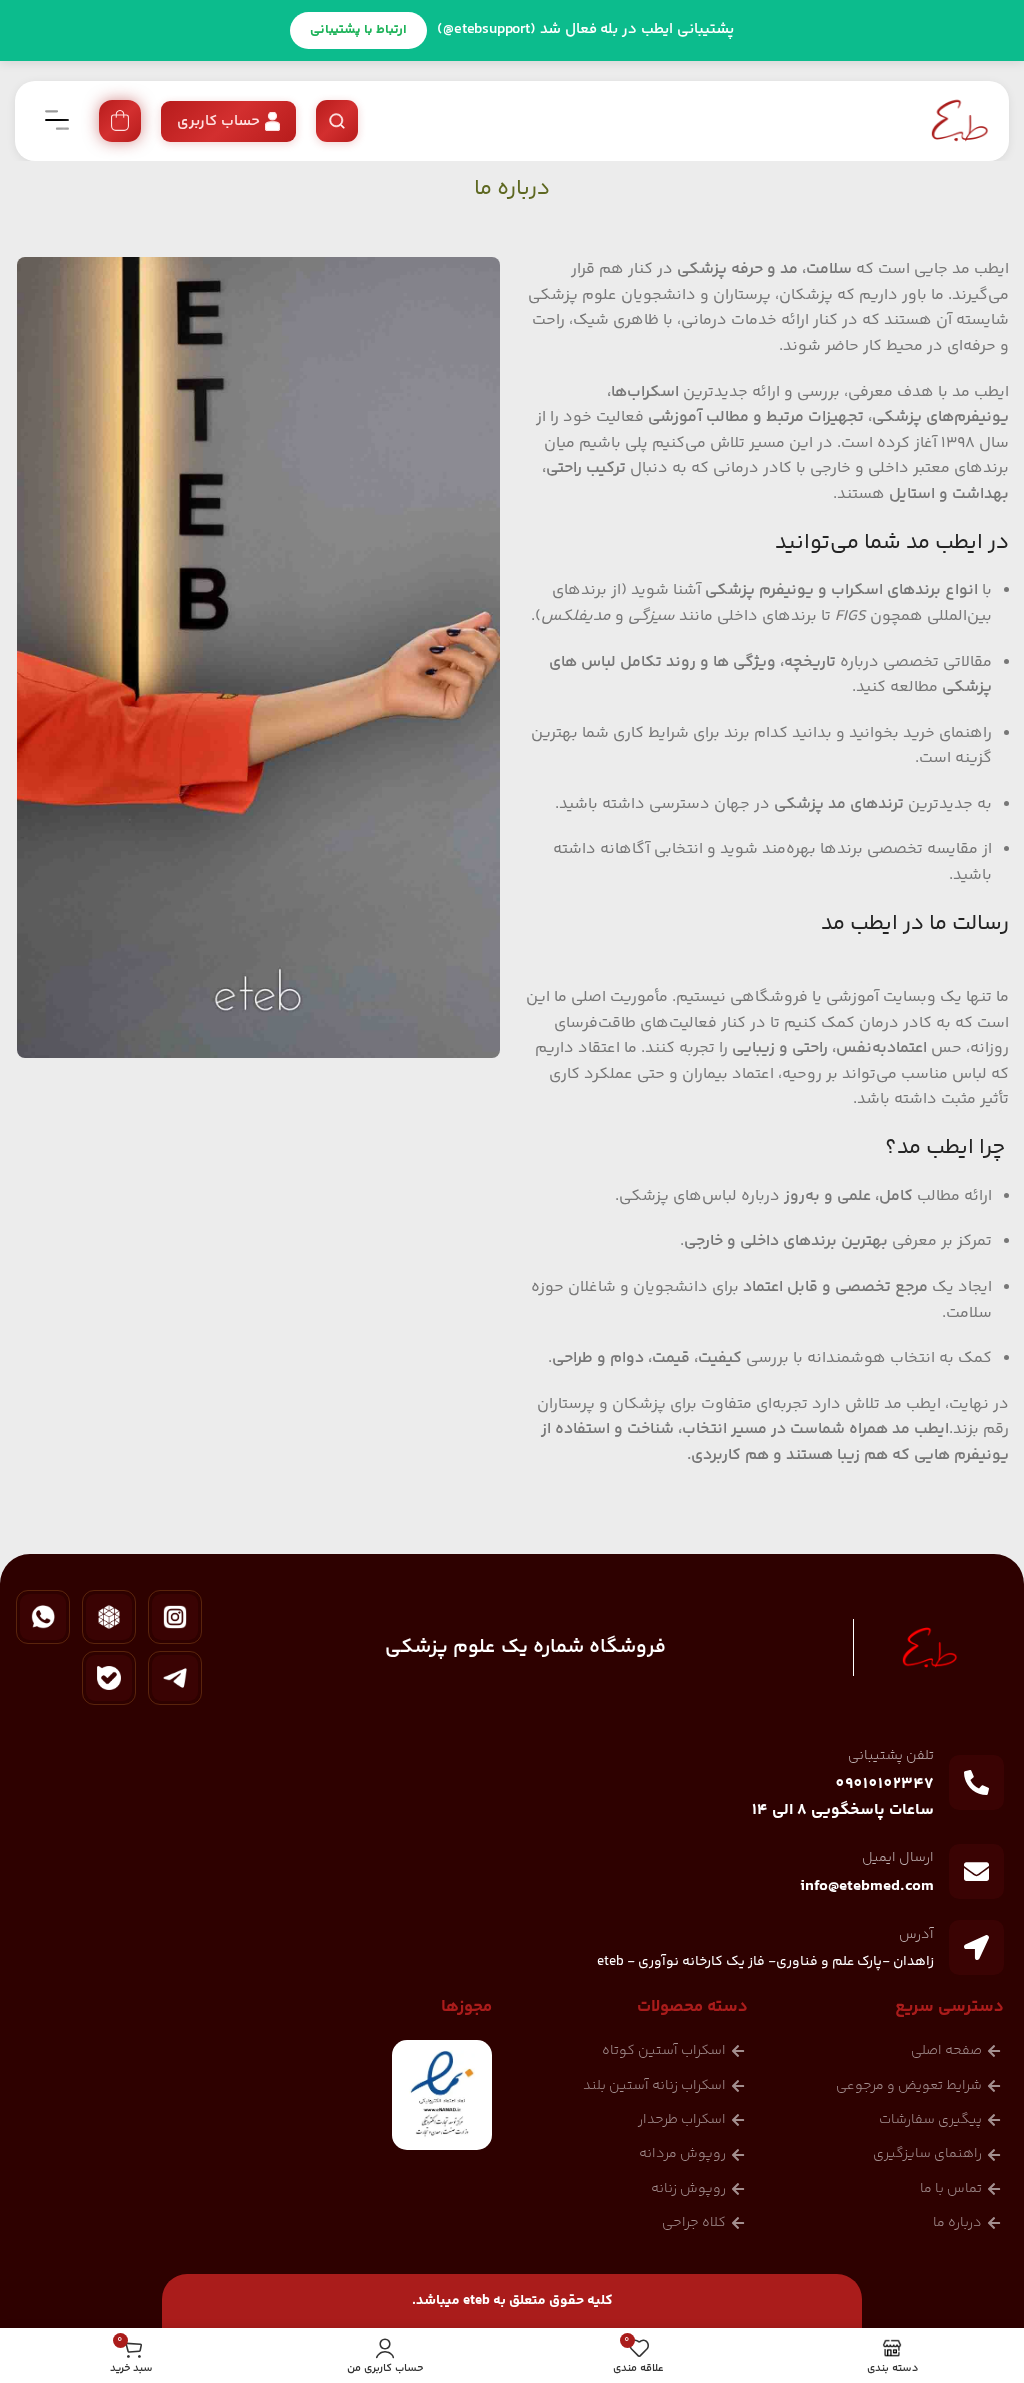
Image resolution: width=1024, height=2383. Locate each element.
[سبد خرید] (120, 121)
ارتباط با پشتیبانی (358, 30)
